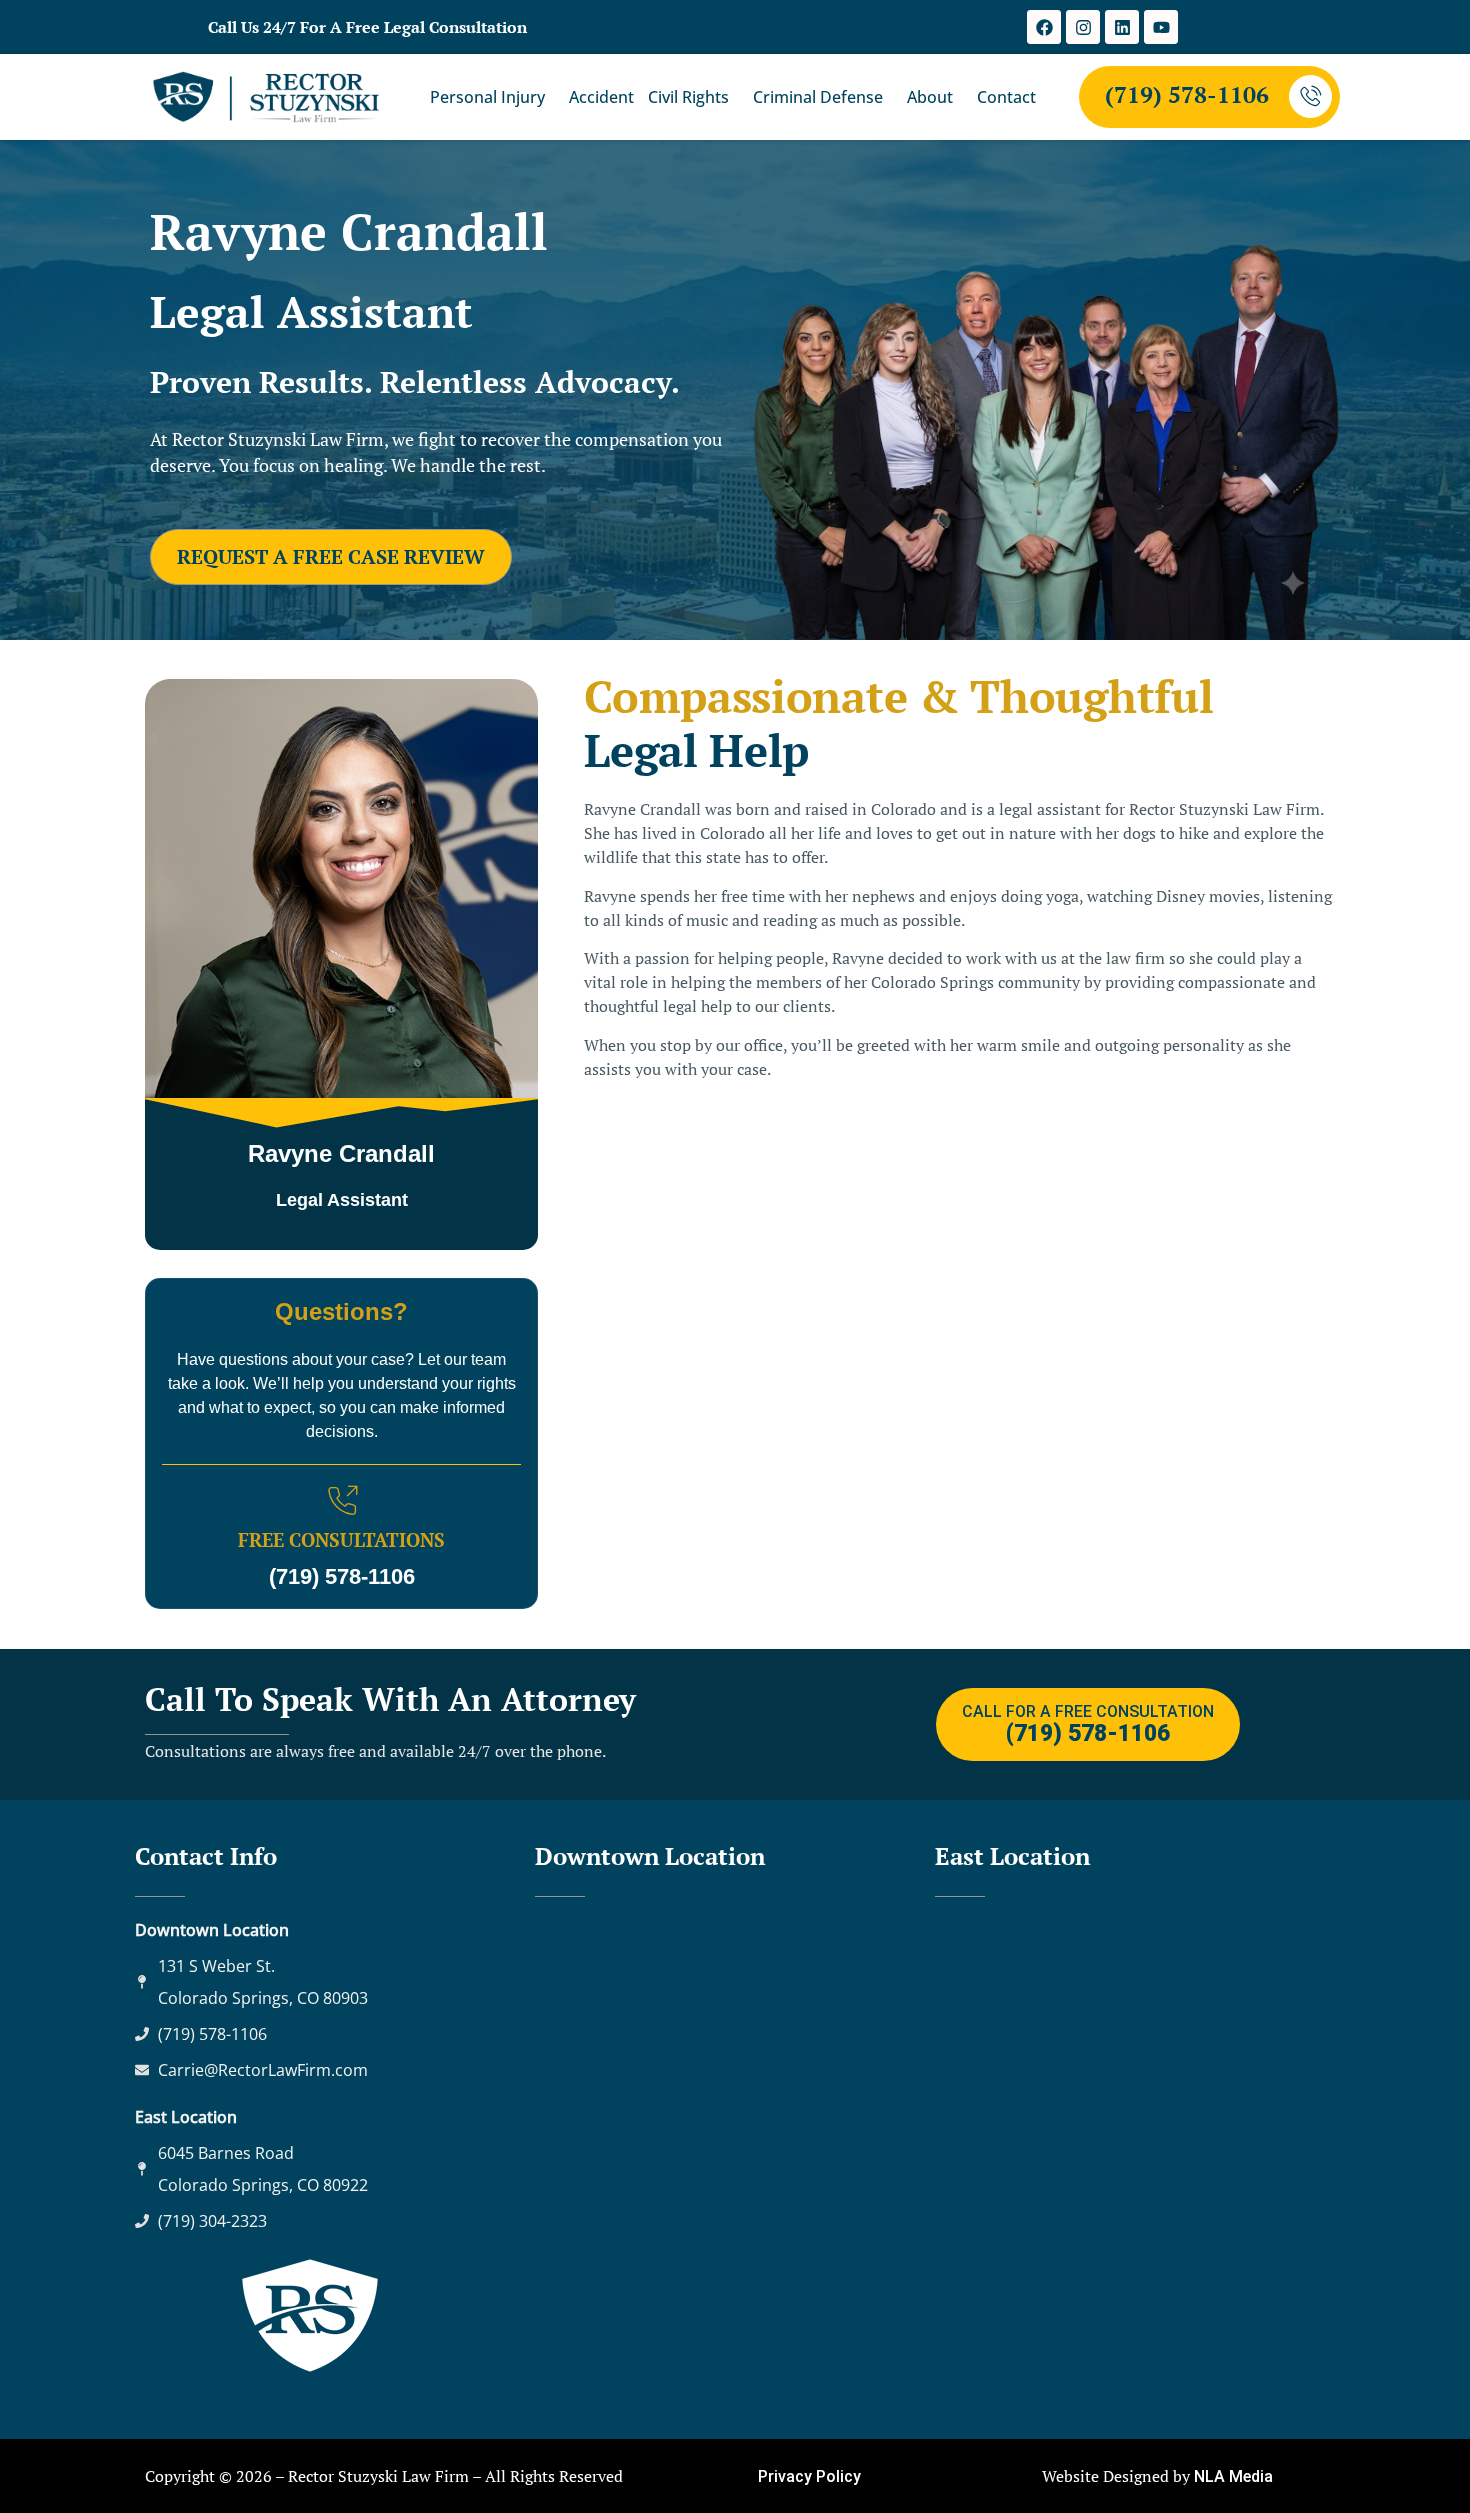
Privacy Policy (809, 2476)
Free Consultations (341, 1539)
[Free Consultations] (342, 1501)
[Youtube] (1161, 27)
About (930, 97)
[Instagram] (1083, 27)
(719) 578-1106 (1187, 94)
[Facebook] (1044, 27)
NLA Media (1233, 2476)
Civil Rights (688, 97)
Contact (1006, 97)
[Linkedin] (1122, 27)
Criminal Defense (818, 97)
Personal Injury (487, 97)
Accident (601, 97)
